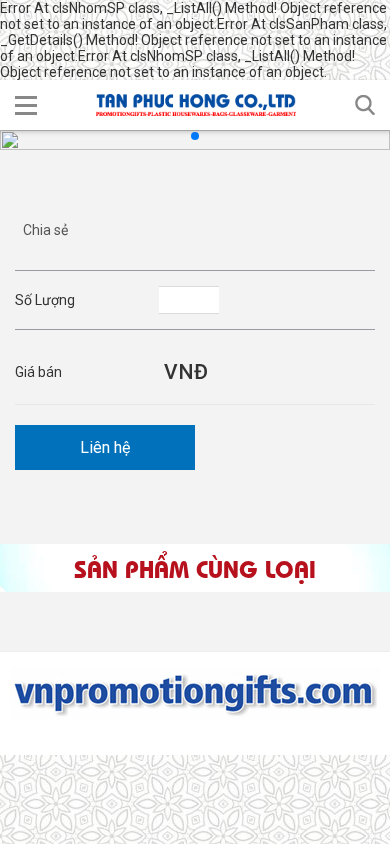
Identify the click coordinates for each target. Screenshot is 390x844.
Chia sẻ (45, 230)
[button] (26, 105)
